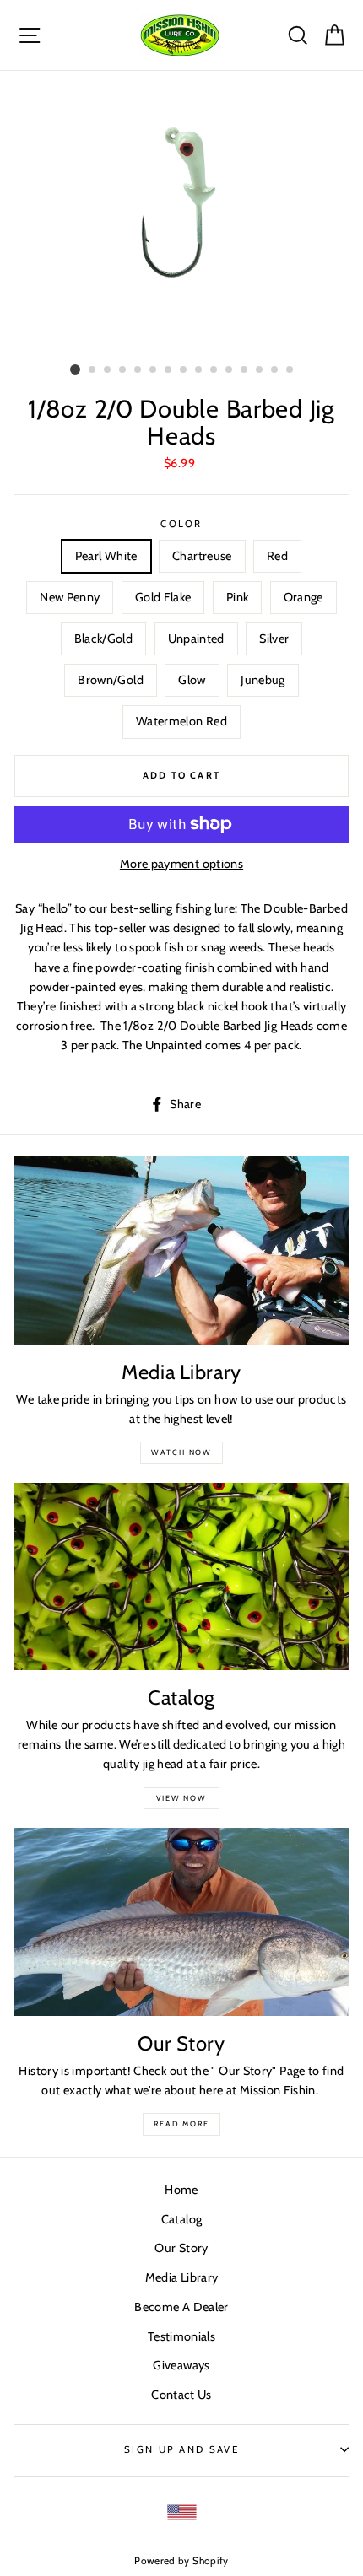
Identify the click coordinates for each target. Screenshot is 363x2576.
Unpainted (196, 639)
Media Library (182, 2277)
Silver (274, 639)
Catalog (182, 2219)
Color (181, 524)
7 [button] (169, 370)
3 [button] (108, 370)
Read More (181, 2123)
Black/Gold (104, 639)
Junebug (263, 680)
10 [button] (214, 370)
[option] (181, 214)
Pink (237, 597)
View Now (181, 1798)
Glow (192, 680)
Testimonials (181, 2336)
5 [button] (138, 370)
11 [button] (230, 370)
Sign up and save (181, 2449)
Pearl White (106, 556)
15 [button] (290, 370)
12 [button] (245, 370)
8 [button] (184, 370)
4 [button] (123, 370)
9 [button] (199, 370)
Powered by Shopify (181, 2561)
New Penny (70, 597)
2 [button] (93, 370)
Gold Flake (163, 597)
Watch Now (181, 1452)
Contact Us (181, 2395)
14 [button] (275, 370)
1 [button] (75, 369)
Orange (303, 597)
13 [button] (260, 370)
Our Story (181, 2248)
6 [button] (154, 370)
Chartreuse (202, 556)
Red (277, 556)
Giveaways (181, 2365)
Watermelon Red (181, 721)
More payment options (181, 864)
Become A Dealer (181, 2307)
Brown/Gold (111, 680)
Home (181, 2190)
